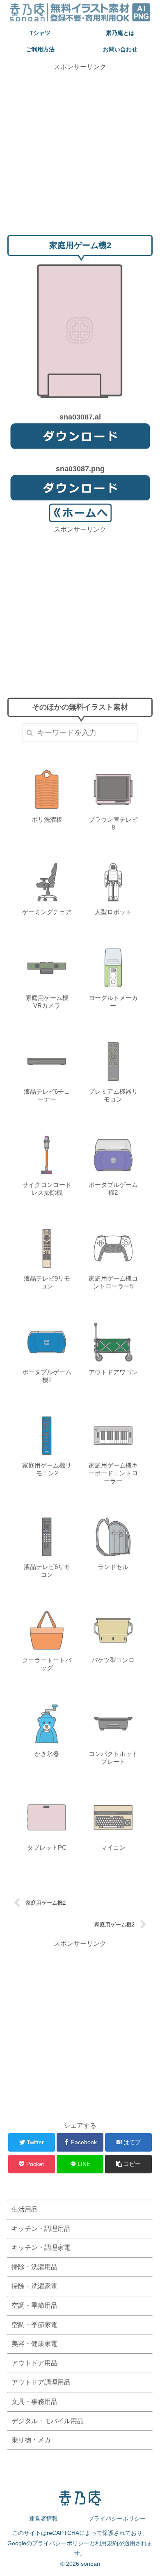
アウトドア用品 (34, 2363)
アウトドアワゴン (113, 1372)
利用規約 (107, 2543)
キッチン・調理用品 (41, 2229)
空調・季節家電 (34, 2325)
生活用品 (25, 2209)
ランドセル (113, 1567)
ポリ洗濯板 (47, 819)
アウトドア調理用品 (41, 2382)
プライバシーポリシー (117, 2518)
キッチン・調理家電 (41, 2248)
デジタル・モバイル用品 (48, 2421)
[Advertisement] (80, 152)
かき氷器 (47, 1754)
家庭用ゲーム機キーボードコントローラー (113, 1473)
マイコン (113, 1847)
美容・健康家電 (34, 2344)
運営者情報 (43, 2518)
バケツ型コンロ (113, 1660)
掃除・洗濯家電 (34, 2286)
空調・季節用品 (34, 2305)
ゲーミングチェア (47, 912)
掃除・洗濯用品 (34, 2267)
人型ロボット (113, 912)
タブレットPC (47, 1847)
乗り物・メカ (31, 2440)
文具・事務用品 (34, 2402)
